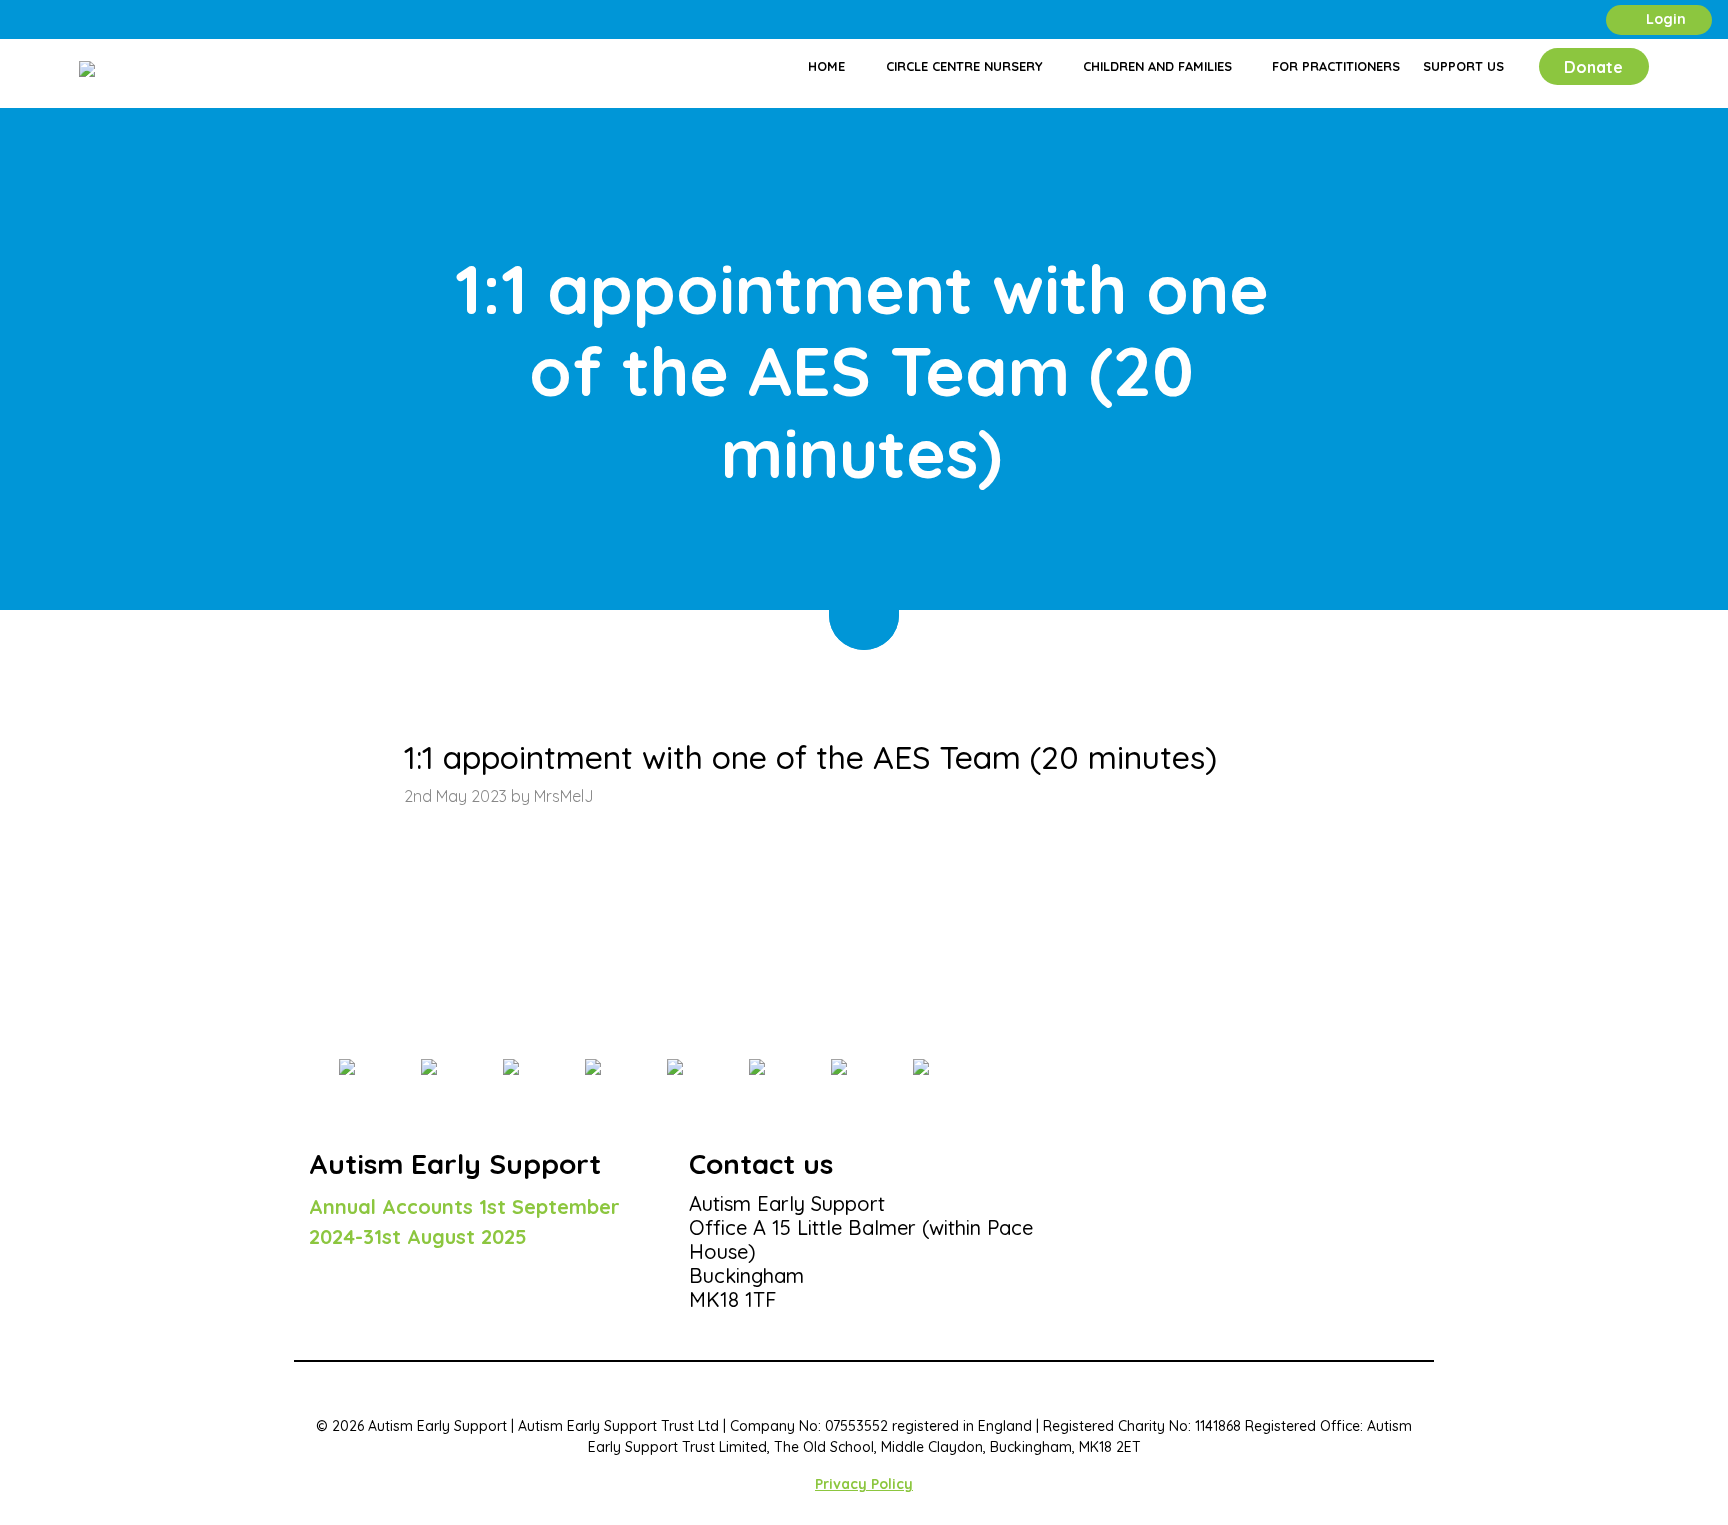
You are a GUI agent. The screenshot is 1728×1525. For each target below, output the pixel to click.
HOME (329, 660)
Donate (1593, 67)
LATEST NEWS (410, 660)
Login (1664, 19)
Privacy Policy (864, 1484)
